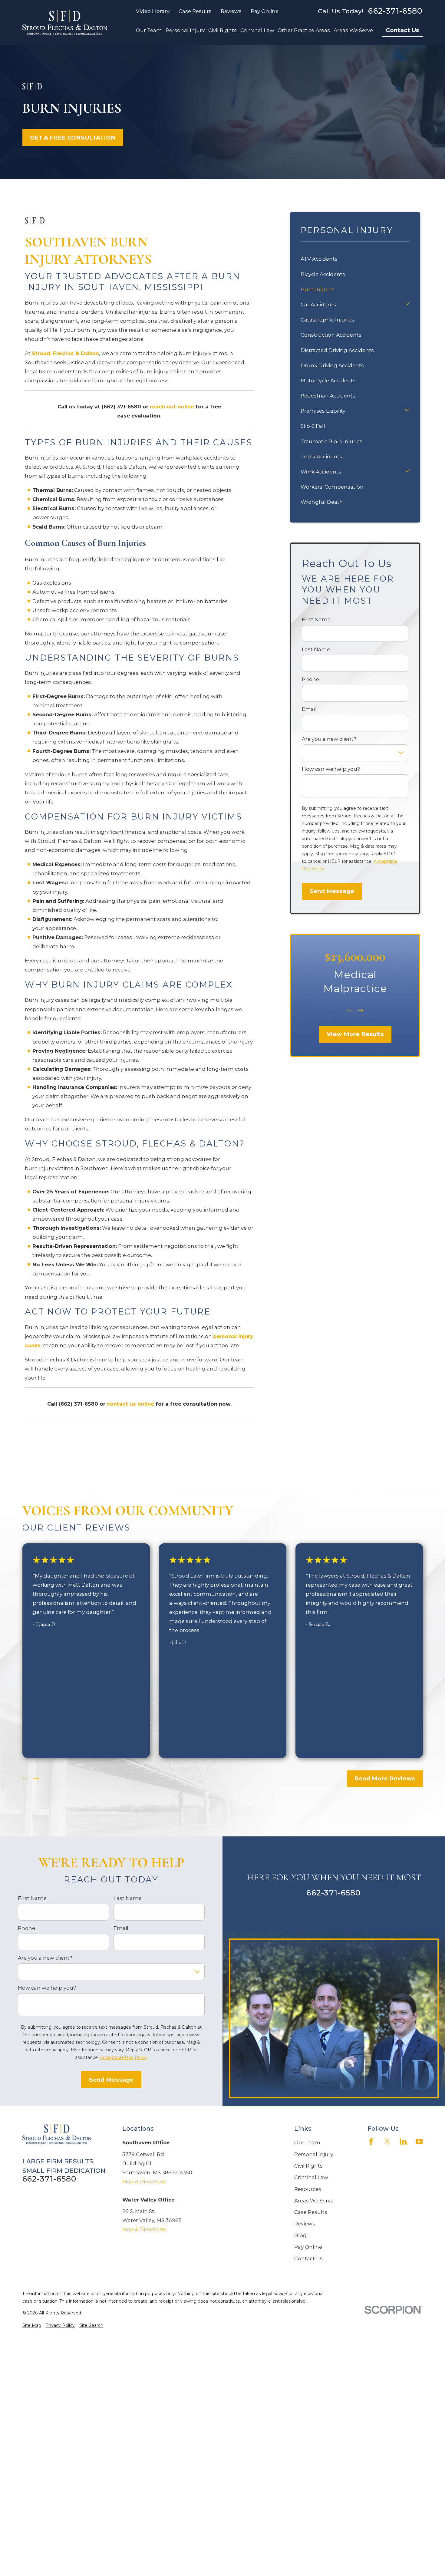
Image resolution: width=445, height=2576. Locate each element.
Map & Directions (144, 2182)
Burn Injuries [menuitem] (317, 289)
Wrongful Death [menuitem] (322, 502)
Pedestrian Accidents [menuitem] (328, 396)
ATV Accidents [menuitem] (319, 259)
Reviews (231, 11)
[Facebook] (371, 2141)
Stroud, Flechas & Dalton (65, 353)
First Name (316, 619)
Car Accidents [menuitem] (318, 305)
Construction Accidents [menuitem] (331, 335)
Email (309, 709)
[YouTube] (419, 2141)
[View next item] (360, 1011)
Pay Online (265, 11)
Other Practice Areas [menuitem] (304, 30)
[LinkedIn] (403, 2141)
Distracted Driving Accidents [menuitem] (337, 350)
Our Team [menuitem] (149, 30)
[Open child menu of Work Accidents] (407, 472)
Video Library (153, 11)
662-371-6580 (395, 11)
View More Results (355, 1034)
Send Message (332, 891)
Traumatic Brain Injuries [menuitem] (331, 441)
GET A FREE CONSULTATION (73, 138)
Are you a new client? (329, 739)
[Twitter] (387, 2141)
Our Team (307, 2142)
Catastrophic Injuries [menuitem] (327, 320)
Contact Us (402, 30)
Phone (310, 679)
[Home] (65, 23)
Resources (308, 2189)
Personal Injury (314, 2154)
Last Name (316, 649)
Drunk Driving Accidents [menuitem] (332, 365)
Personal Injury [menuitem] (185, 30)
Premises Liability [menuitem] (323, 411)
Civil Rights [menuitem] (222, 30)
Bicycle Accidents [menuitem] (323, 274)
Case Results (195, 11)
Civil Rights (308, 2166)
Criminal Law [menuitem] (257, 30)
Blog (300, 2235)
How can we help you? (331, 769)
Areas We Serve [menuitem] (353, 30)
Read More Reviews (385, 1778)
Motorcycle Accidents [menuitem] (328, 381)
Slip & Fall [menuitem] (313, 426)
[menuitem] (32, 2325)
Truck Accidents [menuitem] (321, 457)
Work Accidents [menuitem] (321, 472)
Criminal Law (311, 2177)
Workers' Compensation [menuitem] (332, 487)
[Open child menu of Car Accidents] (407, 305)
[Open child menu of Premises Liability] (407, 411)
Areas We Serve (314, 2201)
